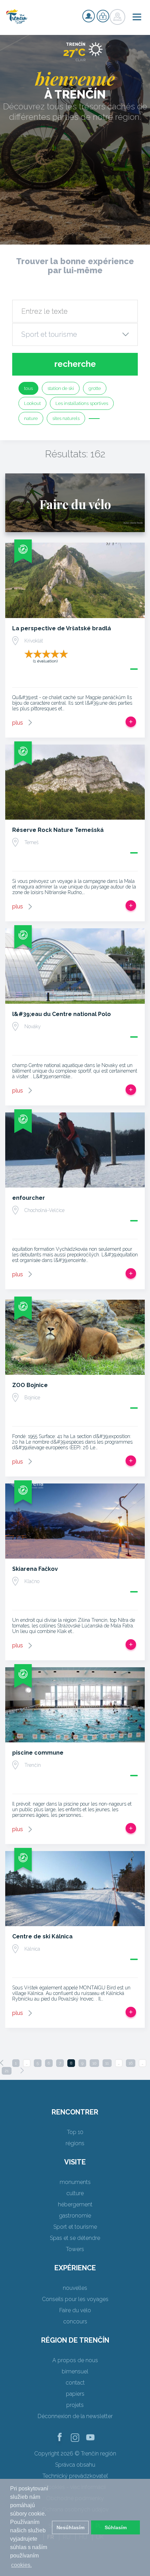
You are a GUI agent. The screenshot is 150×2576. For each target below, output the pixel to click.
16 (131, 2063)
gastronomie (75, 2216)
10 (94, 2063)
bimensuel (75, 2371)
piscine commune (38, 1753)
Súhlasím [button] (116, 2527)
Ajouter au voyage (131, 722)
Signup (89, 16)
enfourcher (29, 1198)
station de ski (61, 388)
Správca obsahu (75, 2465)
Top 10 (75, 2132)
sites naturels (66, 418)
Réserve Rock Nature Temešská (58, 830)
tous (28, 388)
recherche (75, 364)
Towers (75, 2249)
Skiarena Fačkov (35, 1569)
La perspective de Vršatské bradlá (62, 628)
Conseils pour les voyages (75, 2299)
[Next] (22, 2070)
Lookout (32, 403)
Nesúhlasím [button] (70, 2527)
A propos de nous (75, 2360)
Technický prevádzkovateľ (75, 2476)
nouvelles (75, 2288)
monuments (75, 2182)
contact (75, 2383)
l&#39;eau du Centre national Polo (62, 1014)
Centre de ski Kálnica (42, 1936)
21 (7, 2071)
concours (75, 2321)
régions (75, 2143)
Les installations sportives (82, 403)
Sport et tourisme (75, 2227)
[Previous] (2, 2063)
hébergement (75, 2204)
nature (31, 418)
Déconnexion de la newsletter (75, 2416)
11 (107, 2063)
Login (103, 16)
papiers (75, 2394)
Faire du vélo (75, 2310)
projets (75, 2405)
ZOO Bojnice (30, 1385)
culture (75, 2193)
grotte (95, 388)
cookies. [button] (21, 2565)
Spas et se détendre (75, 2238)
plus (18, 723)
